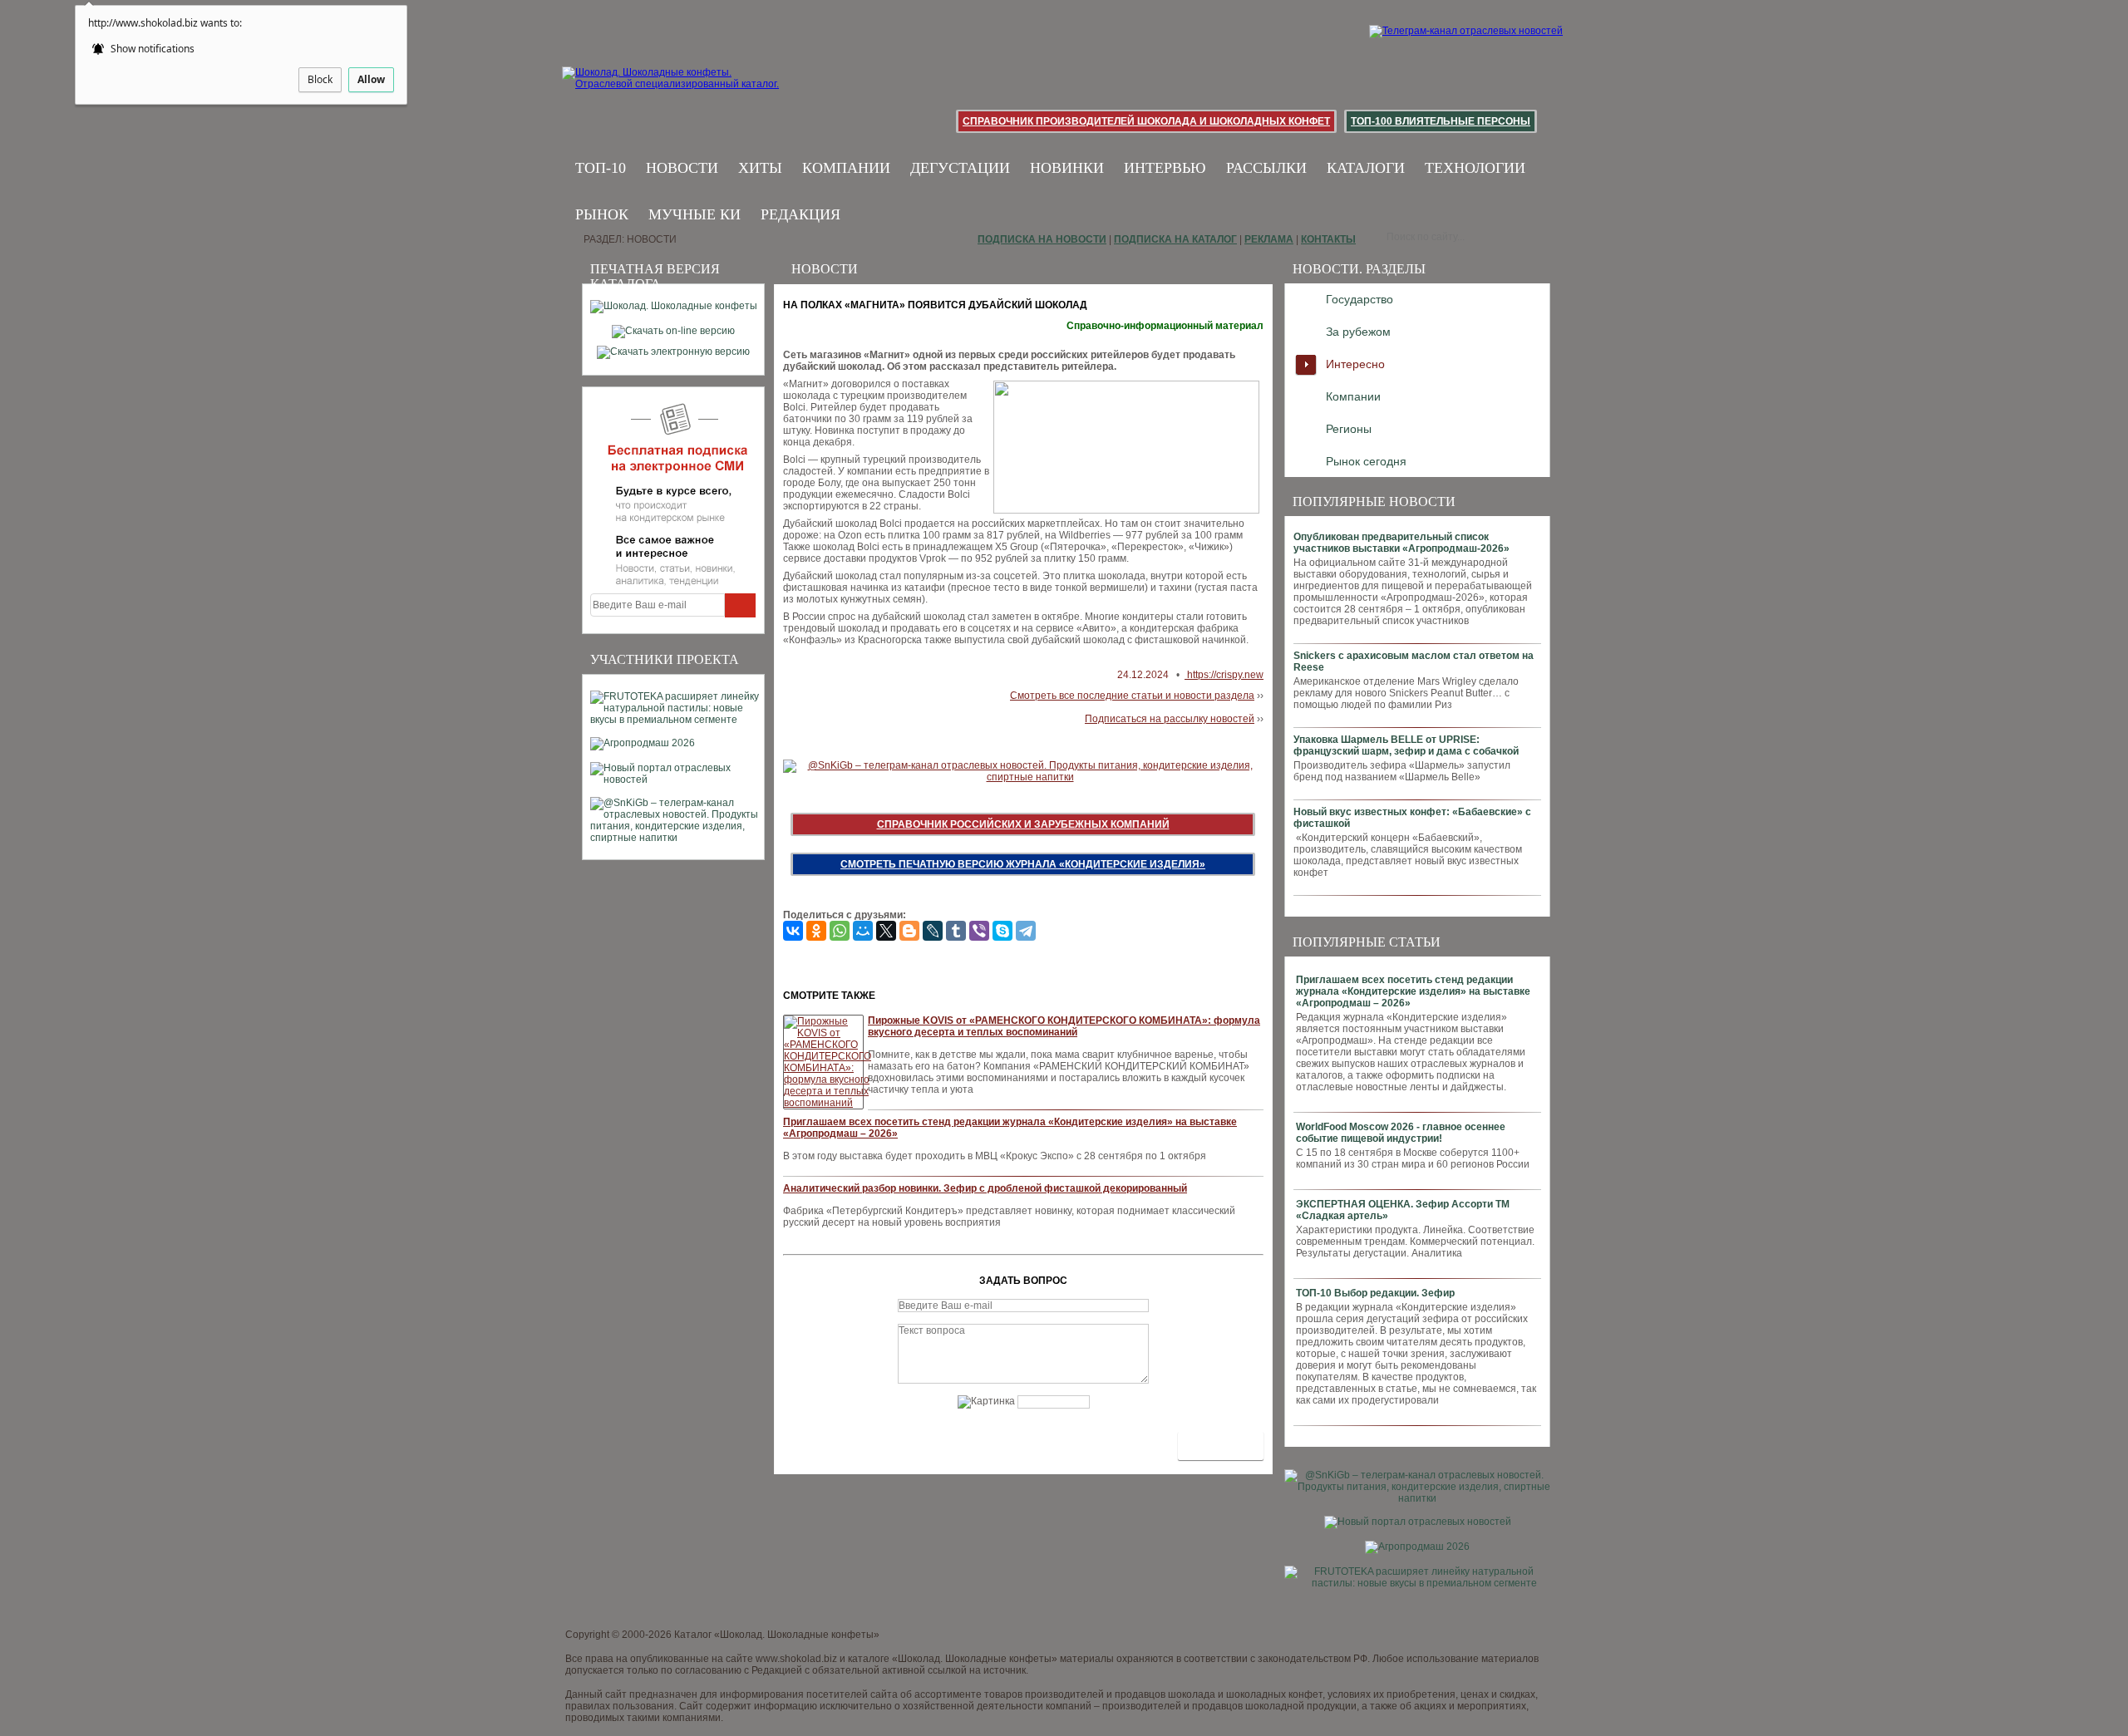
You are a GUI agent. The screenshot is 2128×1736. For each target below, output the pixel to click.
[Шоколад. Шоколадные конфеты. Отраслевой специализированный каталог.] (671, 91)
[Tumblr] (956, 931)
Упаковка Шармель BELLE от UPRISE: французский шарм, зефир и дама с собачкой (1406, 745)
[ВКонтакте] (793, 931)
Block (320, 79)
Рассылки (1266, 168)
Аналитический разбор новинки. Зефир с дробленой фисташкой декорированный (985, 1188)
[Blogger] (909, 931)
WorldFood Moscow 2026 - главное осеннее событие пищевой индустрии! (1401, 1133)
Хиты (760, 168)
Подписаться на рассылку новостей (1170, 719)
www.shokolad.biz (796, 1659)
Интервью (1165, 168)
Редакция (800, 214)
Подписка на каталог (1175, 239)
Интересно (1355, 364)
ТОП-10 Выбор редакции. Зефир (1375, 1293)
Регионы (1349, 429)
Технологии (1475, 168)
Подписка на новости (1042, 239)
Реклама (1269, 239)
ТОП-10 (601, 168)
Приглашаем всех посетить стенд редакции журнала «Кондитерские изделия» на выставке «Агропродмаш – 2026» (1413, 991)
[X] (886, 931)
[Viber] (979, 931)
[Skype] (1002, 931)
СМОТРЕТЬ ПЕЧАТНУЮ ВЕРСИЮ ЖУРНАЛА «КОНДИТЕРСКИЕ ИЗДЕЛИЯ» (1023, 864)
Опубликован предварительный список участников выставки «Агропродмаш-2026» (1401, 543)
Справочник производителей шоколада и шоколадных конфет (1146, 121)
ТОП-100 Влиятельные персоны (1441, 121)
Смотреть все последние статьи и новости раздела (1132, 696)
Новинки (1067, 168)
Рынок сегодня (1366, 461)
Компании (846, 168)
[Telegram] (1026, 931)
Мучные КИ (695, 214)
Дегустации (960, 168)
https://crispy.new (1224, 675)
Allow (371, 79)
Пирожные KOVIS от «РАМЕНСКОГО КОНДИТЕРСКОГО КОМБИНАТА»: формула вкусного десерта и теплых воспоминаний (1064, 1026)
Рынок (602, 214)
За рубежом (1358, 332)
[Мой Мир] (863, 931)
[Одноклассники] (816, 931)
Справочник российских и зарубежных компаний (1023, 824)
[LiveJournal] (933, 931)
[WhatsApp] (840, 931)
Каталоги (1366, 168)
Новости (682, 168)
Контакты (1328, 239)
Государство (1360, 299)
